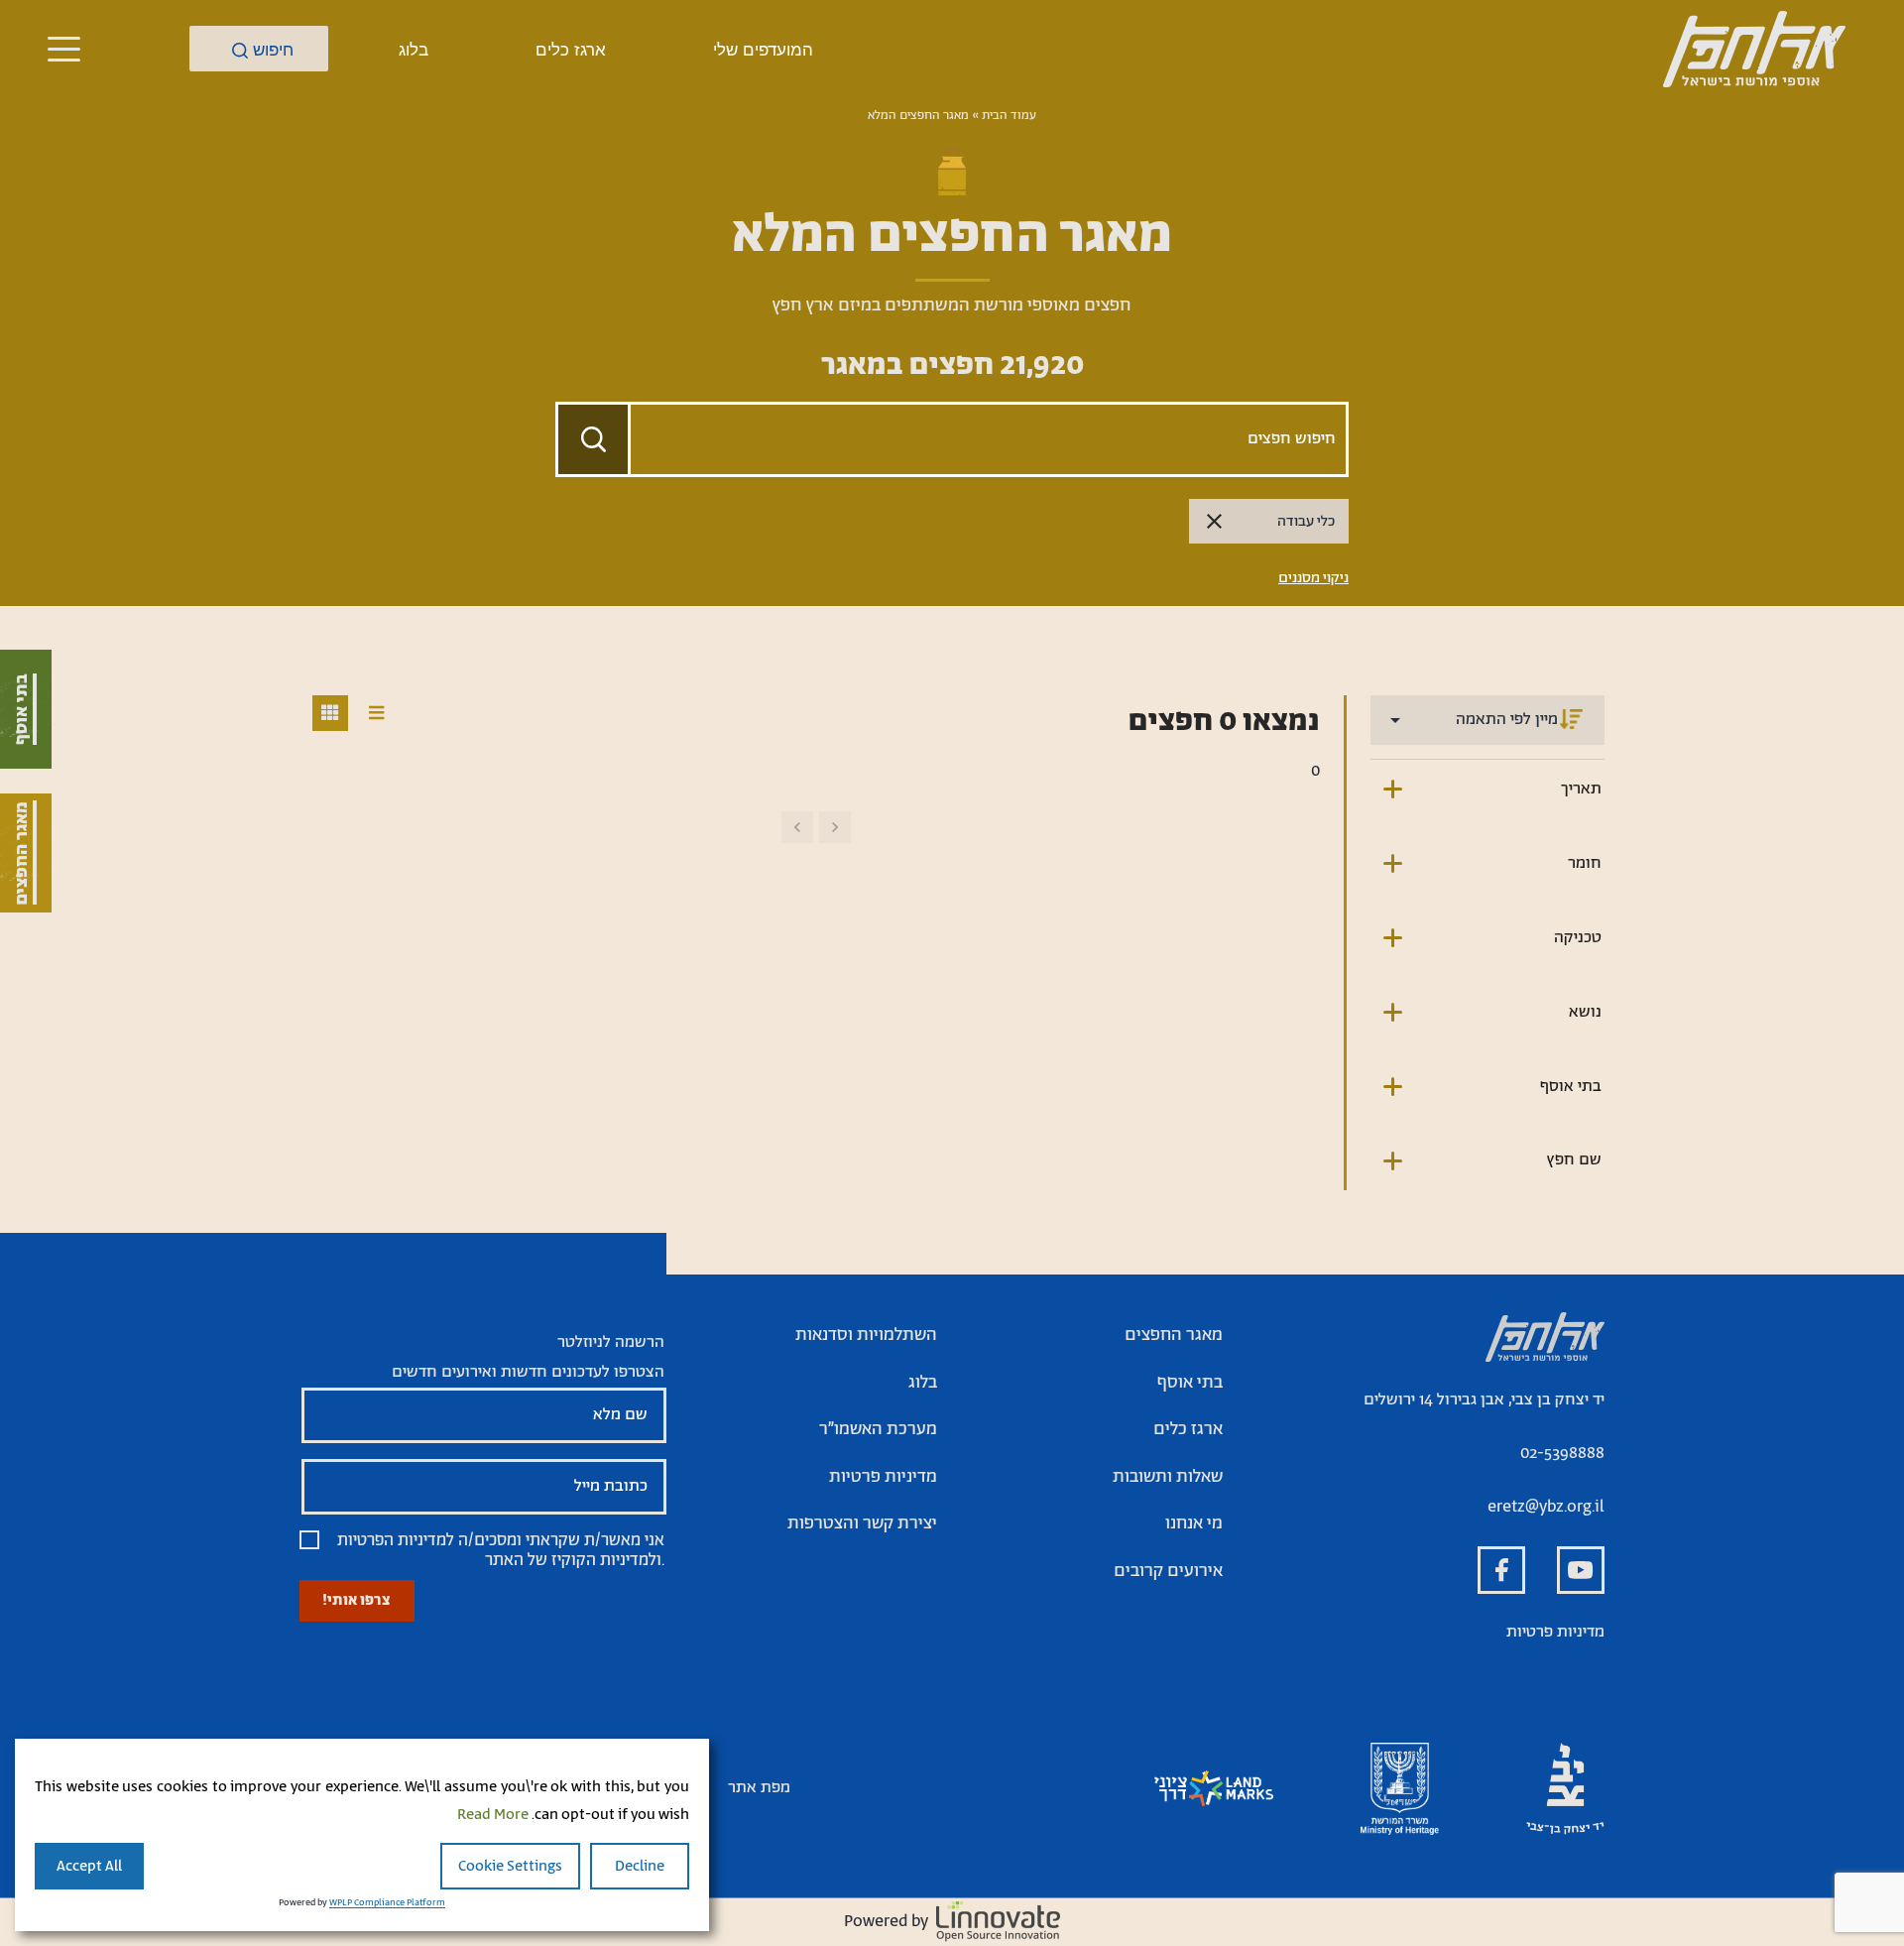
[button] (64, 49)
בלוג (414, 49)
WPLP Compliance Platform (387, 1903)
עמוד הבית (1009, 115)
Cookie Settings (510, 1866)
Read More (493, 1815)
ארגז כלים (571, 49)
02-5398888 (1562, 1454)
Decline (640, 1866)
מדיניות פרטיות (1555, 1632)
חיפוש (273, 49)
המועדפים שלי (763, 49)
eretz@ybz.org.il (1546, 1507)
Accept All (89, 1866)
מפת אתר (759, 1788)
